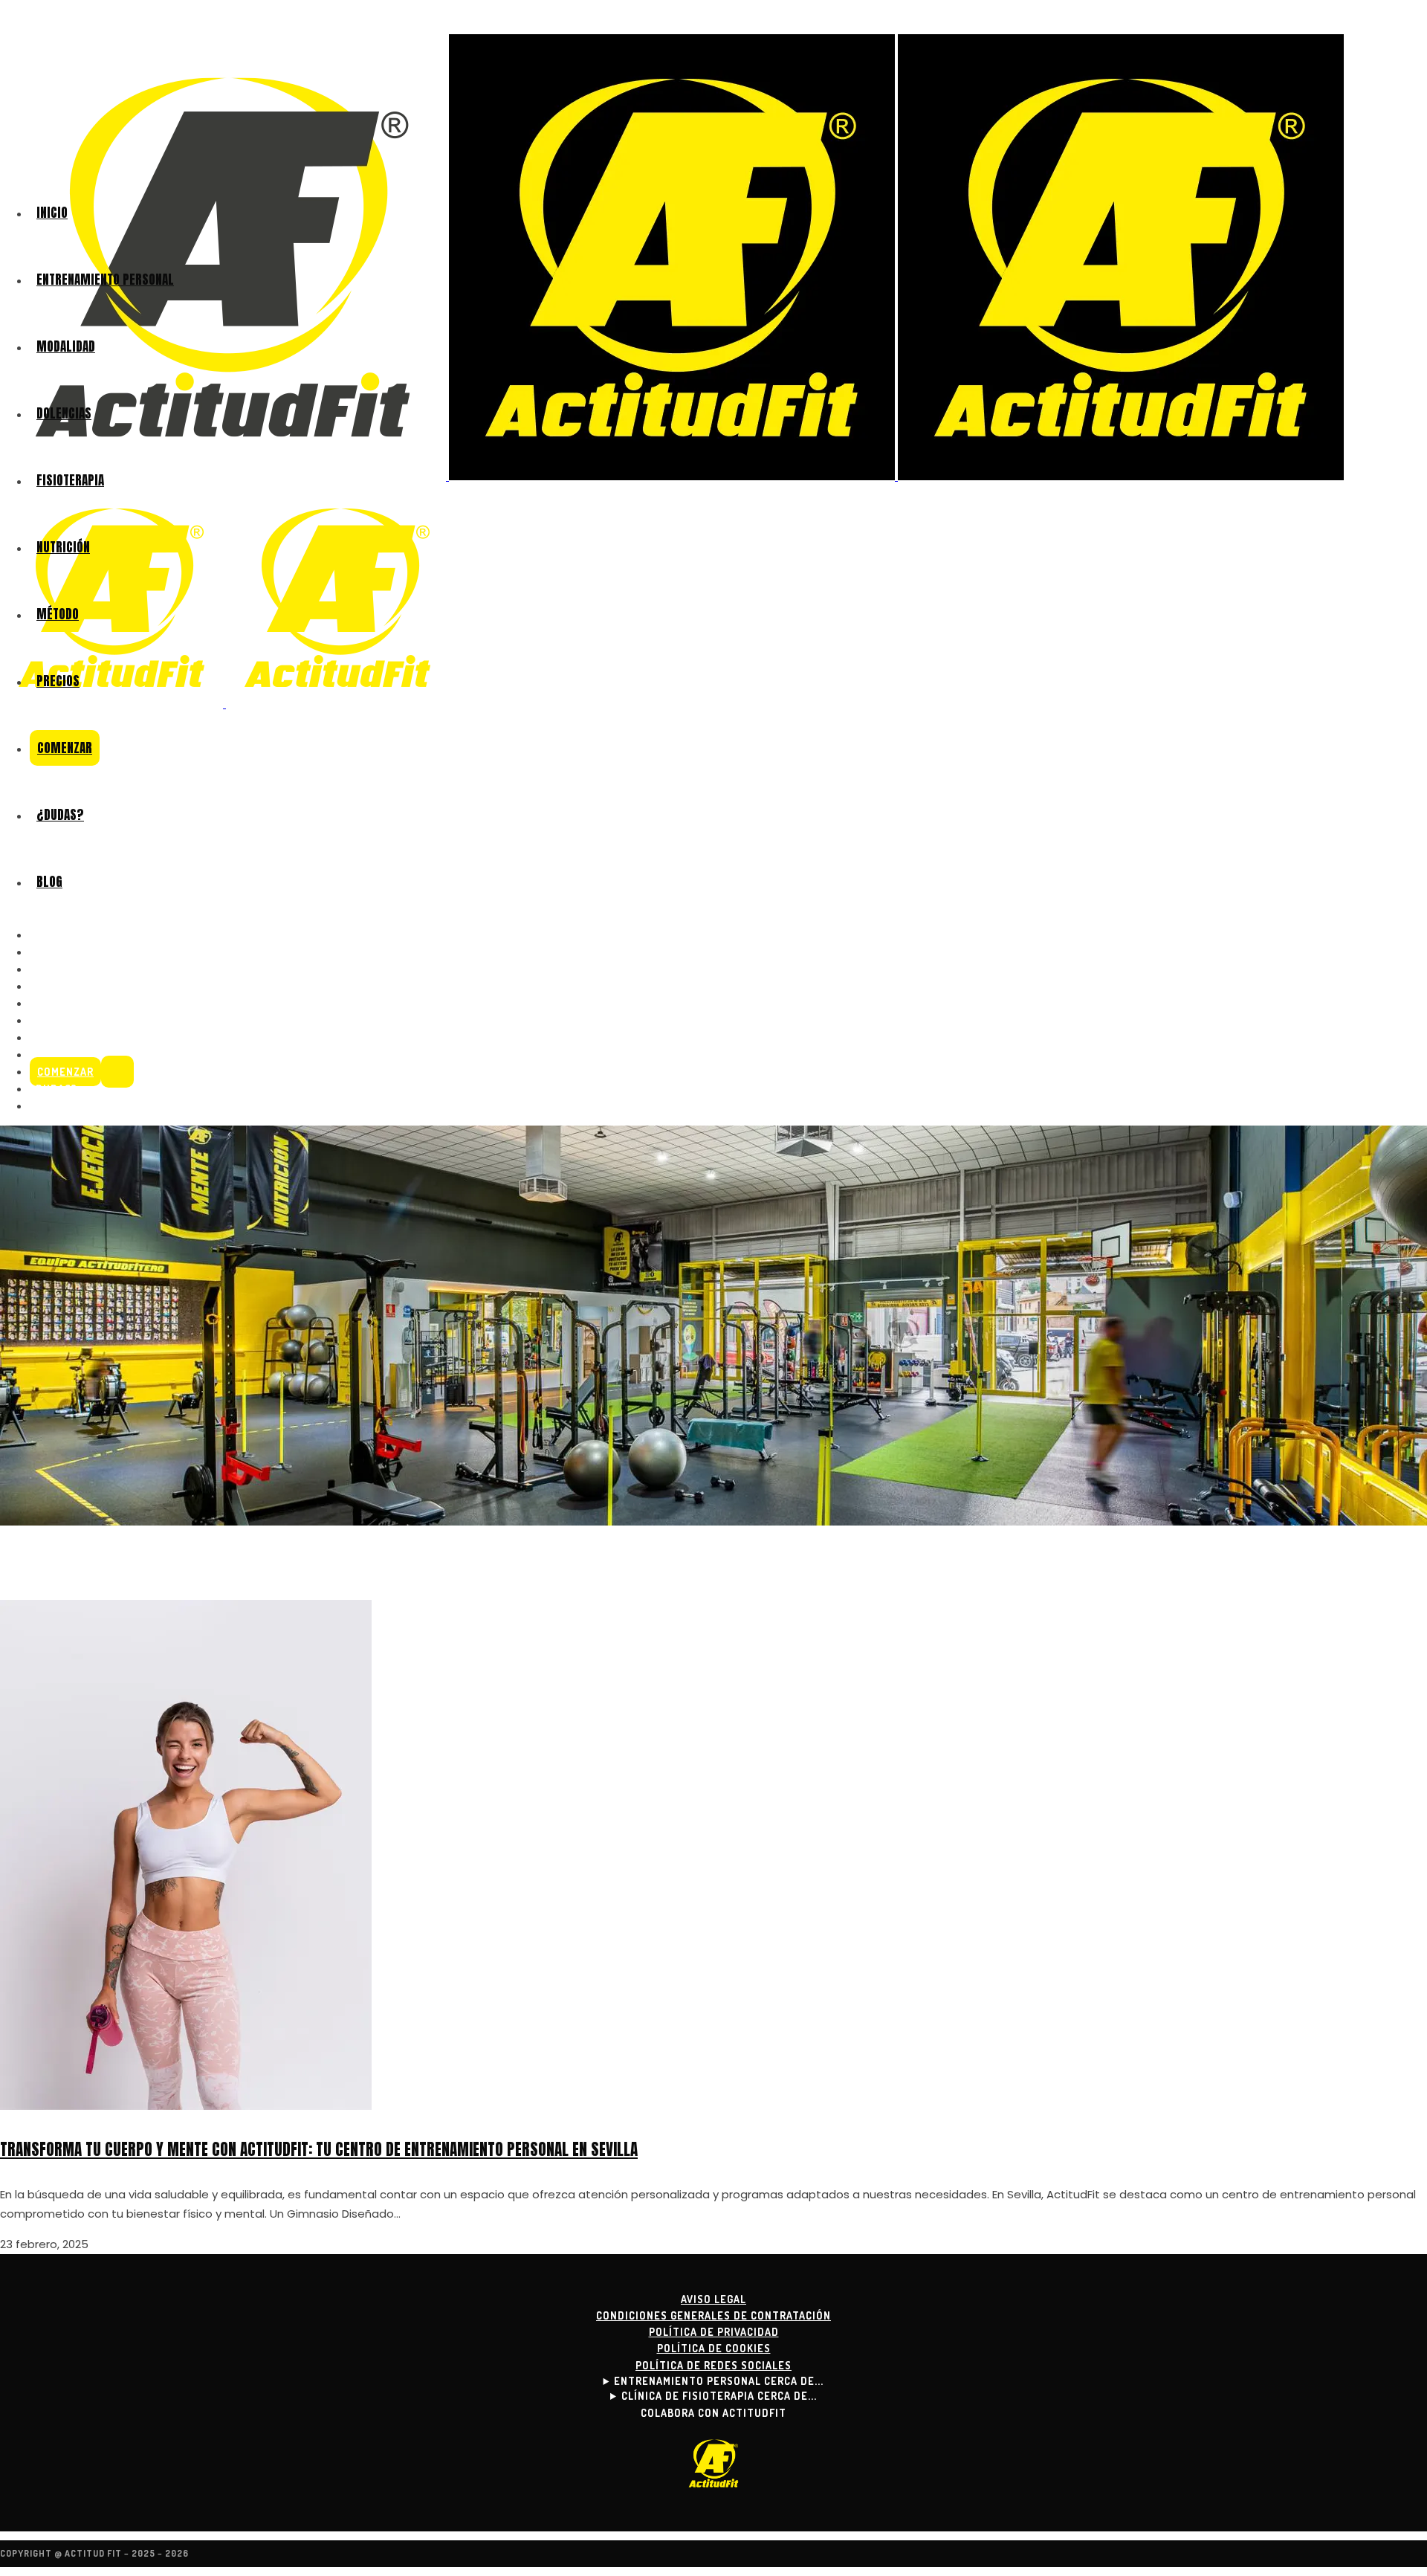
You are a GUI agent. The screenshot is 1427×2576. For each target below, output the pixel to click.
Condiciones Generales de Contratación (713, 2315)
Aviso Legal (713, 2299)
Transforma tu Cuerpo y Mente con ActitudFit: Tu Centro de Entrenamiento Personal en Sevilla (319, 2149)
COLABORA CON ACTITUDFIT (713, 2413)
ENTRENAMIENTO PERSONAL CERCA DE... (719, 2381)
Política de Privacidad (714, 2332)
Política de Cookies (714, 2348)
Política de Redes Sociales (713, 2365)
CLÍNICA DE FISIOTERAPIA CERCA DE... (719, 2396)
